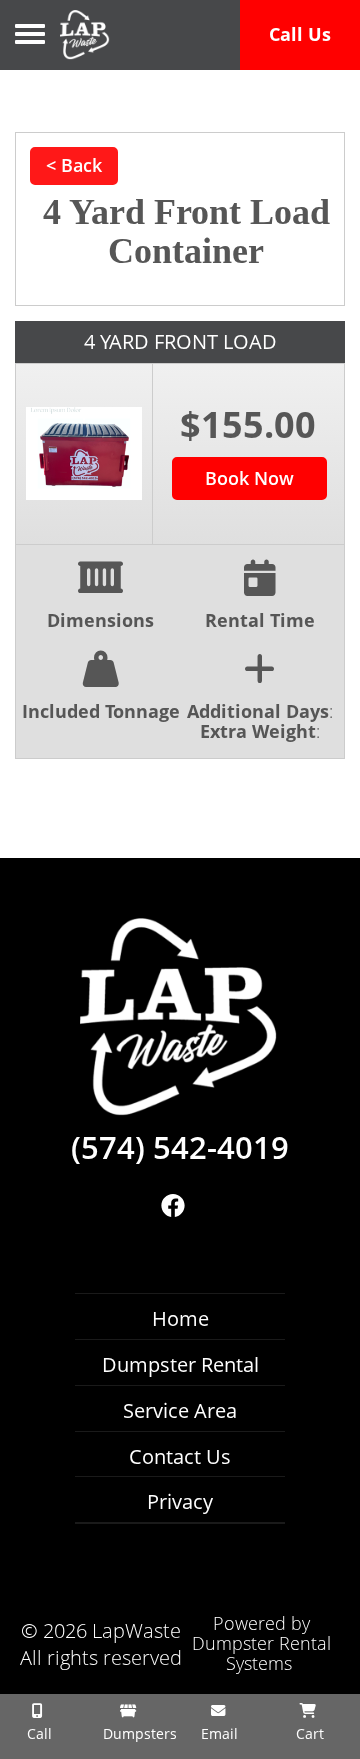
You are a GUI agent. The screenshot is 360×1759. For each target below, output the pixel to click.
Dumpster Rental (180, 1364)
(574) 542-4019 (180, 1148)
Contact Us (180, 1456)
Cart (308, 1733)
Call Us (300, 34)
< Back (74, 165)
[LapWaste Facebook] (172, 1205)
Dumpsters (135, 1733)
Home (180, 1318)
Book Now (249, 478)
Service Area (180, 1410)
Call (37, 1733)
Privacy (180, 1501)
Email (217, 1733)
